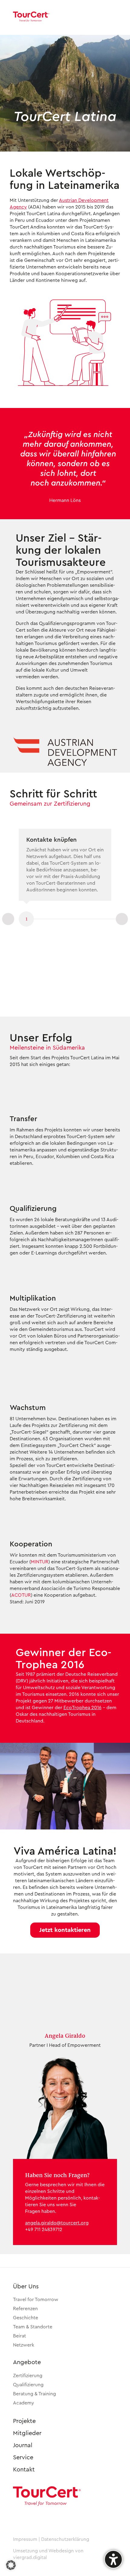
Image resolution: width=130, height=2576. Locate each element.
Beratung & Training (34, 2394)
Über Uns (26, 2287)
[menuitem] (107, 17)
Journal (23, 2445)
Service (23, 2457)
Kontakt (24, 2470)
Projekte (24, 2421)
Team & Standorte (33, 2327)
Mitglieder (27, 2433)
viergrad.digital (30, 2558)
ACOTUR (21, 1595)
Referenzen (25, 2309)
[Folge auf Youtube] (51, 2518)
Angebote (27, 2362)
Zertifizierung (28, 2376)
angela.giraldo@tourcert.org (57, 2223)
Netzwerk (24, 2345)
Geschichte (26, 2318)
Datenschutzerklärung (65, 2539)
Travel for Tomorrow (36, 2300)
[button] (65, 1930)
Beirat (19, 2336)
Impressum (25, 2539)
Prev (8, 919)
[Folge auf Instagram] (20, 2518)
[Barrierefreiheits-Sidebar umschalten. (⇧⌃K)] (113, 2559)
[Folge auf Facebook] (35, 2518)
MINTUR (40, 1562)
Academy (24, 2403)
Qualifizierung (28, 2385)
